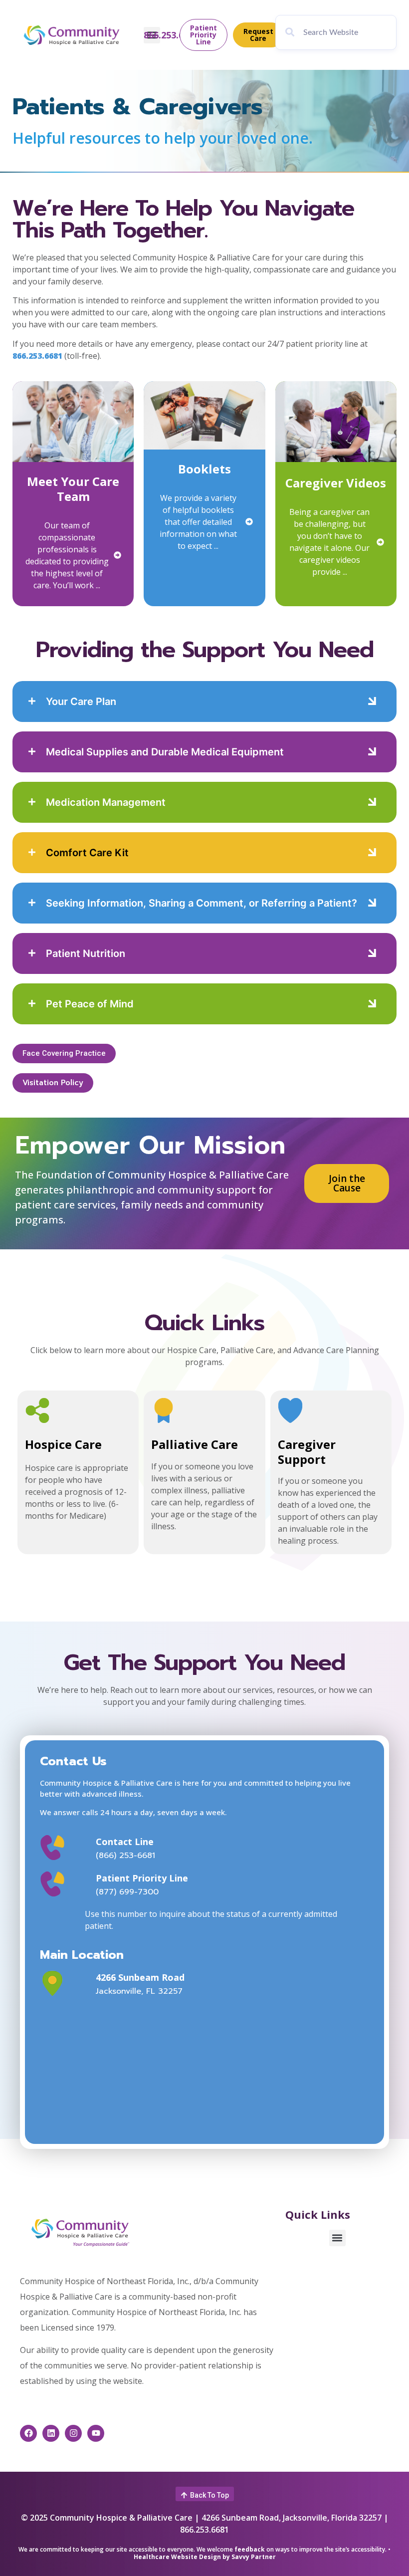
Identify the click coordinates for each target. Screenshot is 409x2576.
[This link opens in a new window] (65, 1983)
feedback (250, 2549)
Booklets (204, 469)
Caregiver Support (307, 1452)
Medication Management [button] (106, 802)
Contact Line (125, 1842)
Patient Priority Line (142, 1878)
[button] (34, 702)
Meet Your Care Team (73, 489)
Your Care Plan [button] (81, 702)
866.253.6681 (171, 35)
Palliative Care (195, 1444)
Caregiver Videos (336, 483)
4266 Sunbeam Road (140, 1977)
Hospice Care (63, 1444)
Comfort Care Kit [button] (87, 853)
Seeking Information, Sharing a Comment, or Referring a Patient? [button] (202, 903)
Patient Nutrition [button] (86, 953)
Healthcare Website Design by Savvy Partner (205, 2557)
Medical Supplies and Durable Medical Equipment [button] (165, 752)
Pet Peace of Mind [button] (90, 1004)
